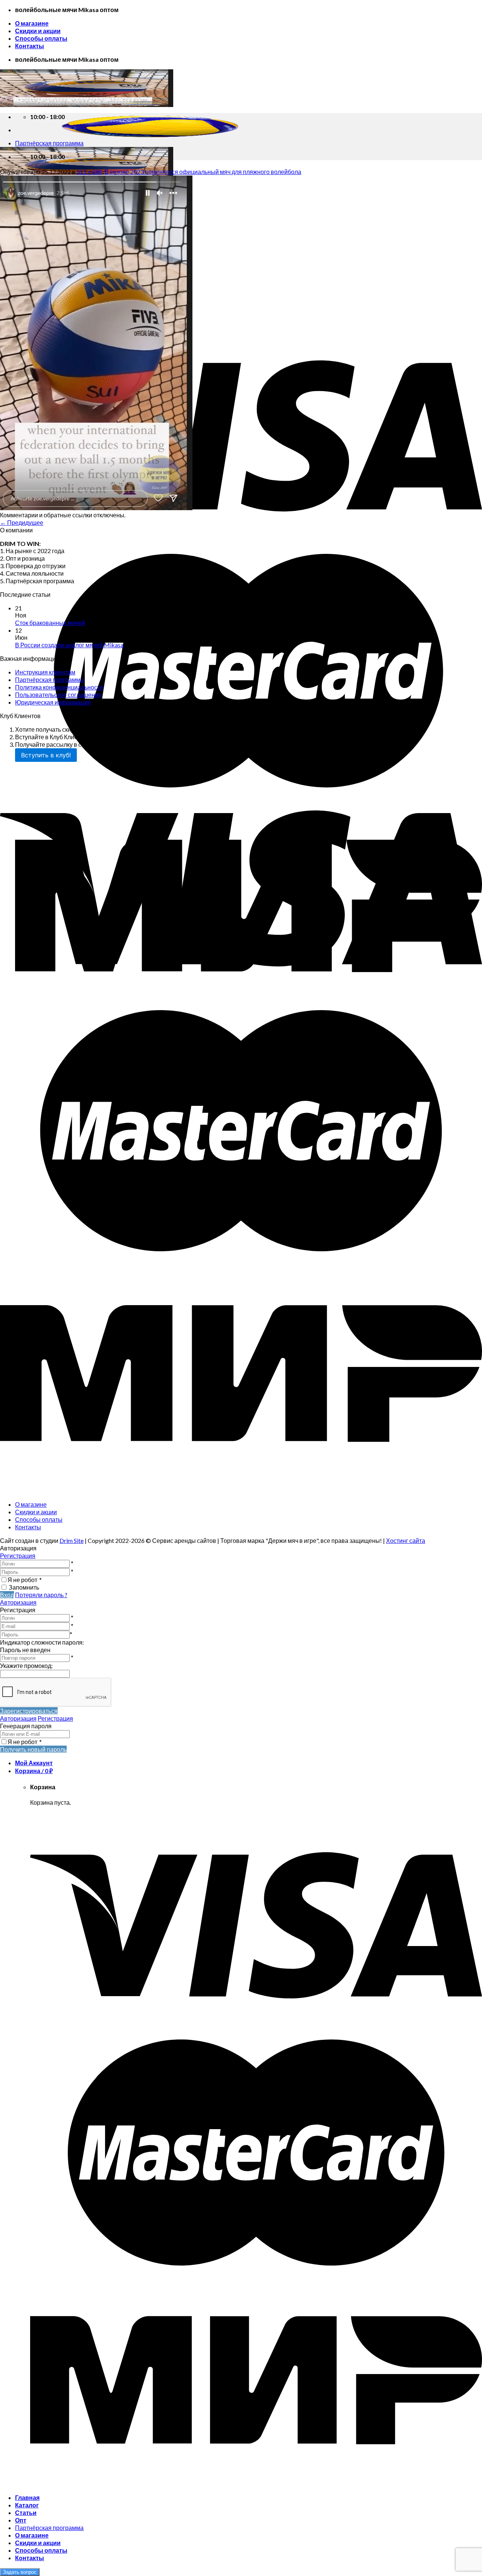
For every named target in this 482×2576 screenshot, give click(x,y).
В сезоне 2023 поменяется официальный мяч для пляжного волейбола (203, 172)
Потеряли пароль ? (41, 1595)
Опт (21, 2520)
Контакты (30, 46)
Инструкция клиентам (45, 672)
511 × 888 (89, 172)
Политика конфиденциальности (59, 687)
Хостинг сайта (406, 1540)
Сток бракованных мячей (50, 623)
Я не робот (25, 1580)
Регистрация (18, 1556)
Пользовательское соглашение (58, 695)
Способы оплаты (41, 38)
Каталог (27, 2505)
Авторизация (18, 1602)
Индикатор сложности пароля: (42, 1642)
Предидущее (22, 522)
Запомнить (24, 1587)
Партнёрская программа (49, 680)
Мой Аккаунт (34, 1763)
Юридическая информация (53, 702)
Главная (27, 2497)
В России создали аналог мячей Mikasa (69, 645)
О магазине (32, 23)
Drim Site (72, 1540)
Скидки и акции (38, 31)
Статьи (26, 2513)
